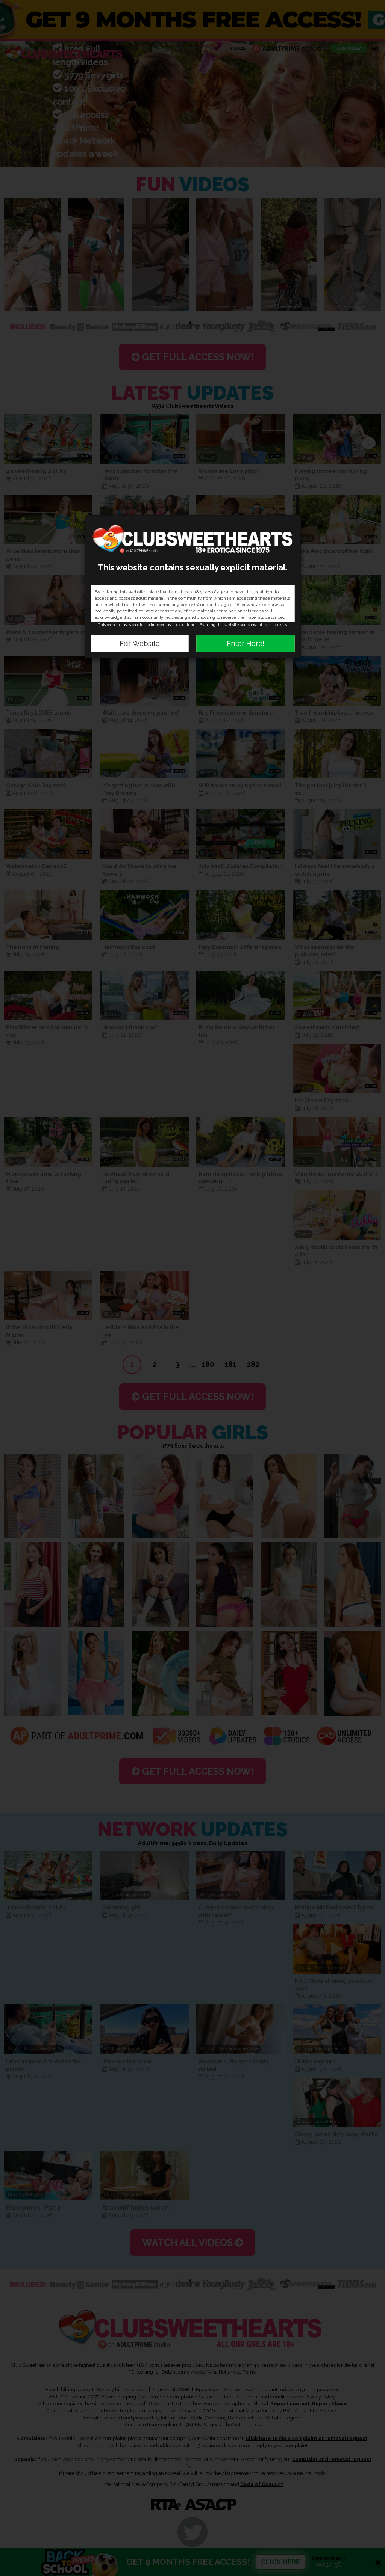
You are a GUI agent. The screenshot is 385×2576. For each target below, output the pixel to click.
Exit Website (140, 643)
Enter (246, 643)
